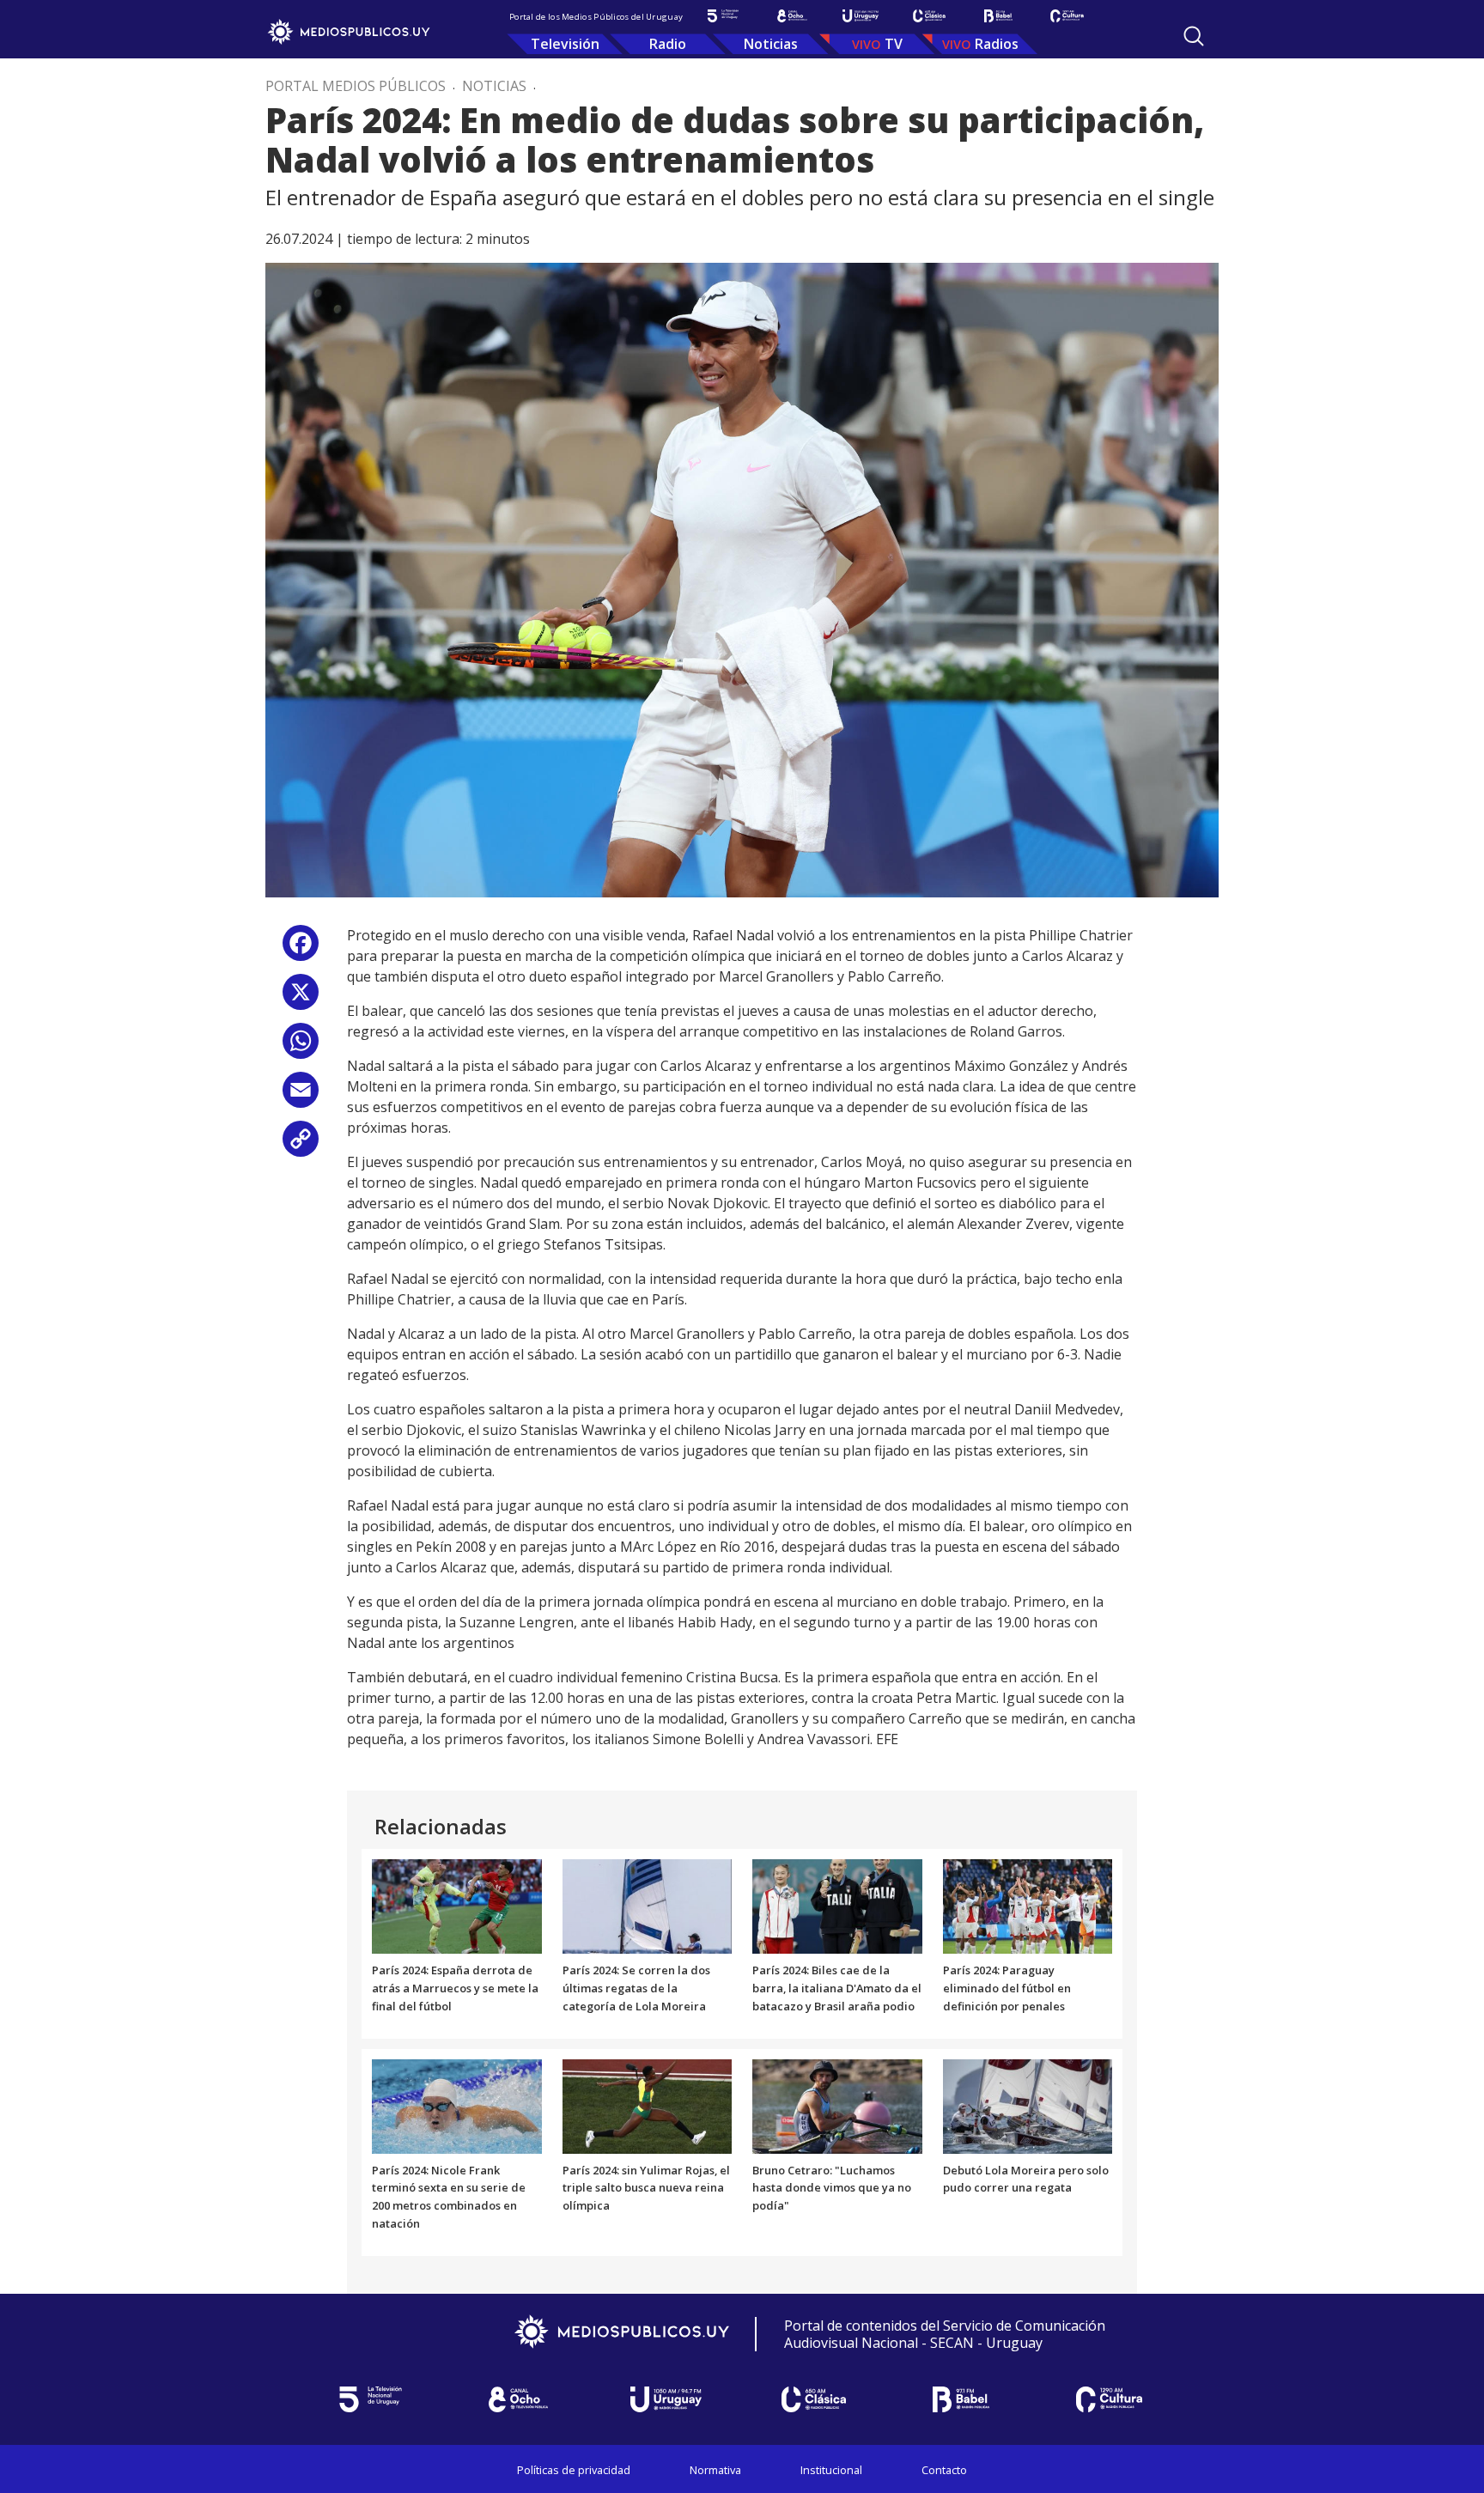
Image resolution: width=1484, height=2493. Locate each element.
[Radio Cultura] (1067, 16)
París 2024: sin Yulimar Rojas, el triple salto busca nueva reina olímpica (646, 2188)
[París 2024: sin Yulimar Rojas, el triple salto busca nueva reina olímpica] (648, 2105)
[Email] (301, 1096)
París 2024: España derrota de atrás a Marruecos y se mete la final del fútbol (455, 1988)
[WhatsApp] (301, 1047)
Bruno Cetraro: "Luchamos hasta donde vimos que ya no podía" (832, 2188)
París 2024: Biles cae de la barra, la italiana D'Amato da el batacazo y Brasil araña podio (837, 1988)
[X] (301, 998)
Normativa (715, 2470)
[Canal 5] (723, 16)
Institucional (831, 2470)
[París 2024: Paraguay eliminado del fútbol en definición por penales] (1028, 1906)
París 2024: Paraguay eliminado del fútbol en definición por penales (1007, 1988)
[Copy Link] (301, 1145)
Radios (997, 44)
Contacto (944, 2470)
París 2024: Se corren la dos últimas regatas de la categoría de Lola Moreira (636, 1988)
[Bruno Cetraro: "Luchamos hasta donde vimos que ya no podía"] (837, 2105)
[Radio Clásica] (929, 16)
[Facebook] (301, 949)
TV (894, 44)
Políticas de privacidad (574, 2470)
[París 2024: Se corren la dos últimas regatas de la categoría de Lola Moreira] (648, 1906)
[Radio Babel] (998, 16)
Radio (668, 44)
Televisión (565, 44)
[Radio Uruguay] (861, 16)
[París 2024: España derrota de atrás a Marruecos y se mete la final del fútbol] (457, 1906)
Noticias (771, 44)
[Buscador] (1194, 36)
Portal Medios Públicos (356, 86)
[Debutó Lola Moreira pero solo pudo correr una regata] (1028, 2105)
